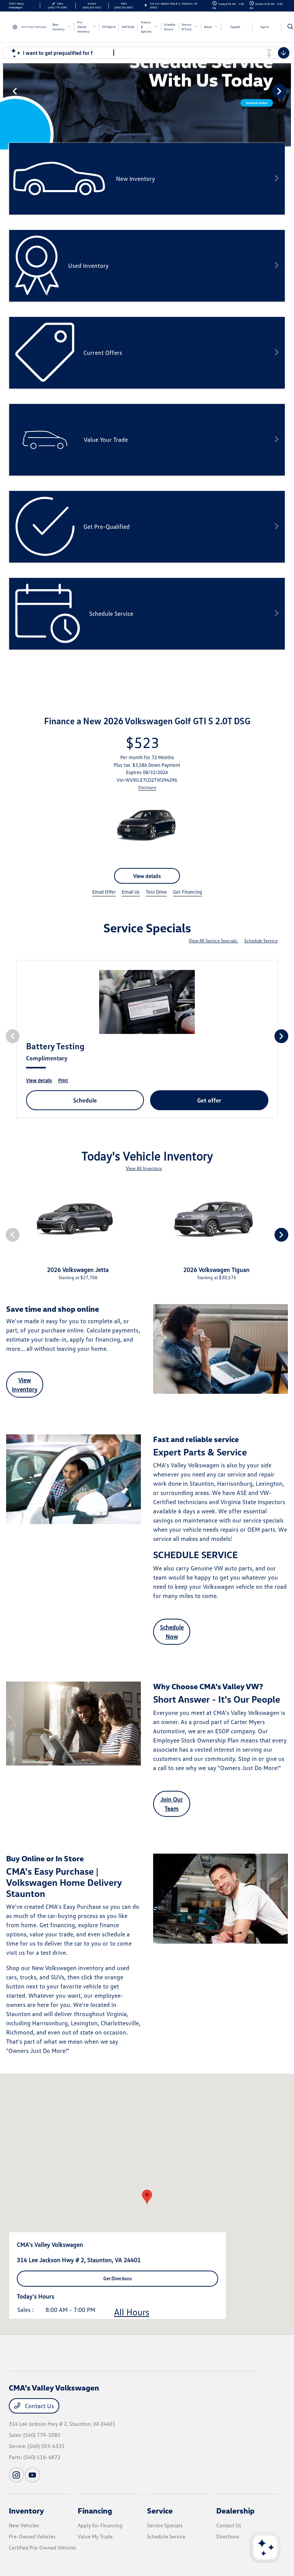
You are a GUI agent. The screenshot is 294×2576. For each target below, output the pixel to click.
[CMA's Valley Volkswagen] (29, 26)
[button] (147, 2197)
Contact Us (39, 2406)
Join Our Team (172, 1804)
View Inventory (25, 1385)
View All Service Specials (213, 941)
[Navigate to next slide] (288, 91)
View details (147, 876)
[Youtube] (33, 2475)
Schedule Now (172, 1632)
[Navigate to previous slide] (6, 91)
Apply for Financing (100, 2525)
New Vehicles (24, 2525)
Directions (228, 2536)
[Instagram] (16, 2475)
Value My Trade (95, 2536)
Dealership (235, 2510)
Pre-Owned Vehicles (32, 2536)
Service (160, 2510)
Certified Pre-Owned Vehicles (42, 2547)
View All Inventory (144, 1168)
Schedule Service (261, 941)
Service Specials (165, 2525)
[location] (146, 6)
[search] (290, 27)
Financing (95, 2510)
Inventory (26, 2510)
